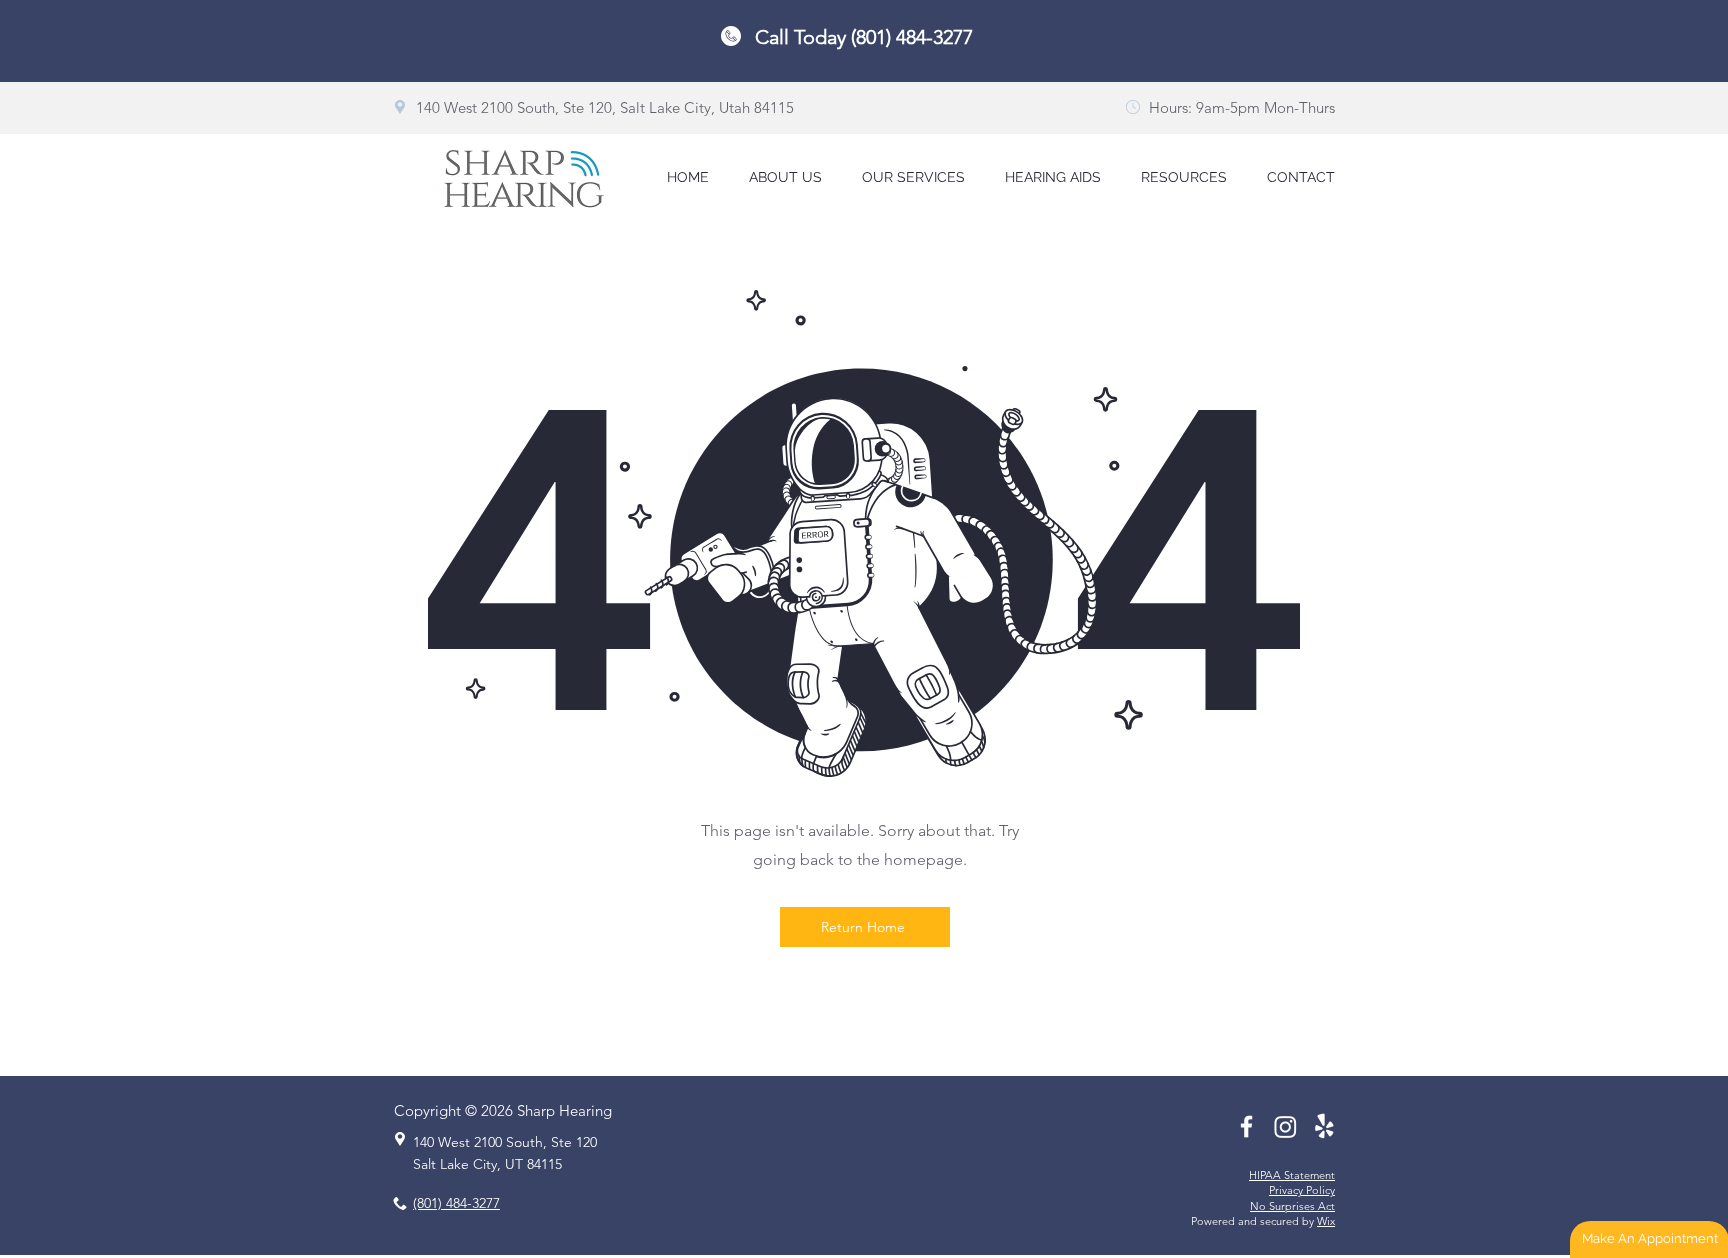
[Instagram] (1285, 1126)
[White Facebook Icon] (1246, 1126)
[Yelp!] (1324, 1126)
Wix (1326, 1221)
